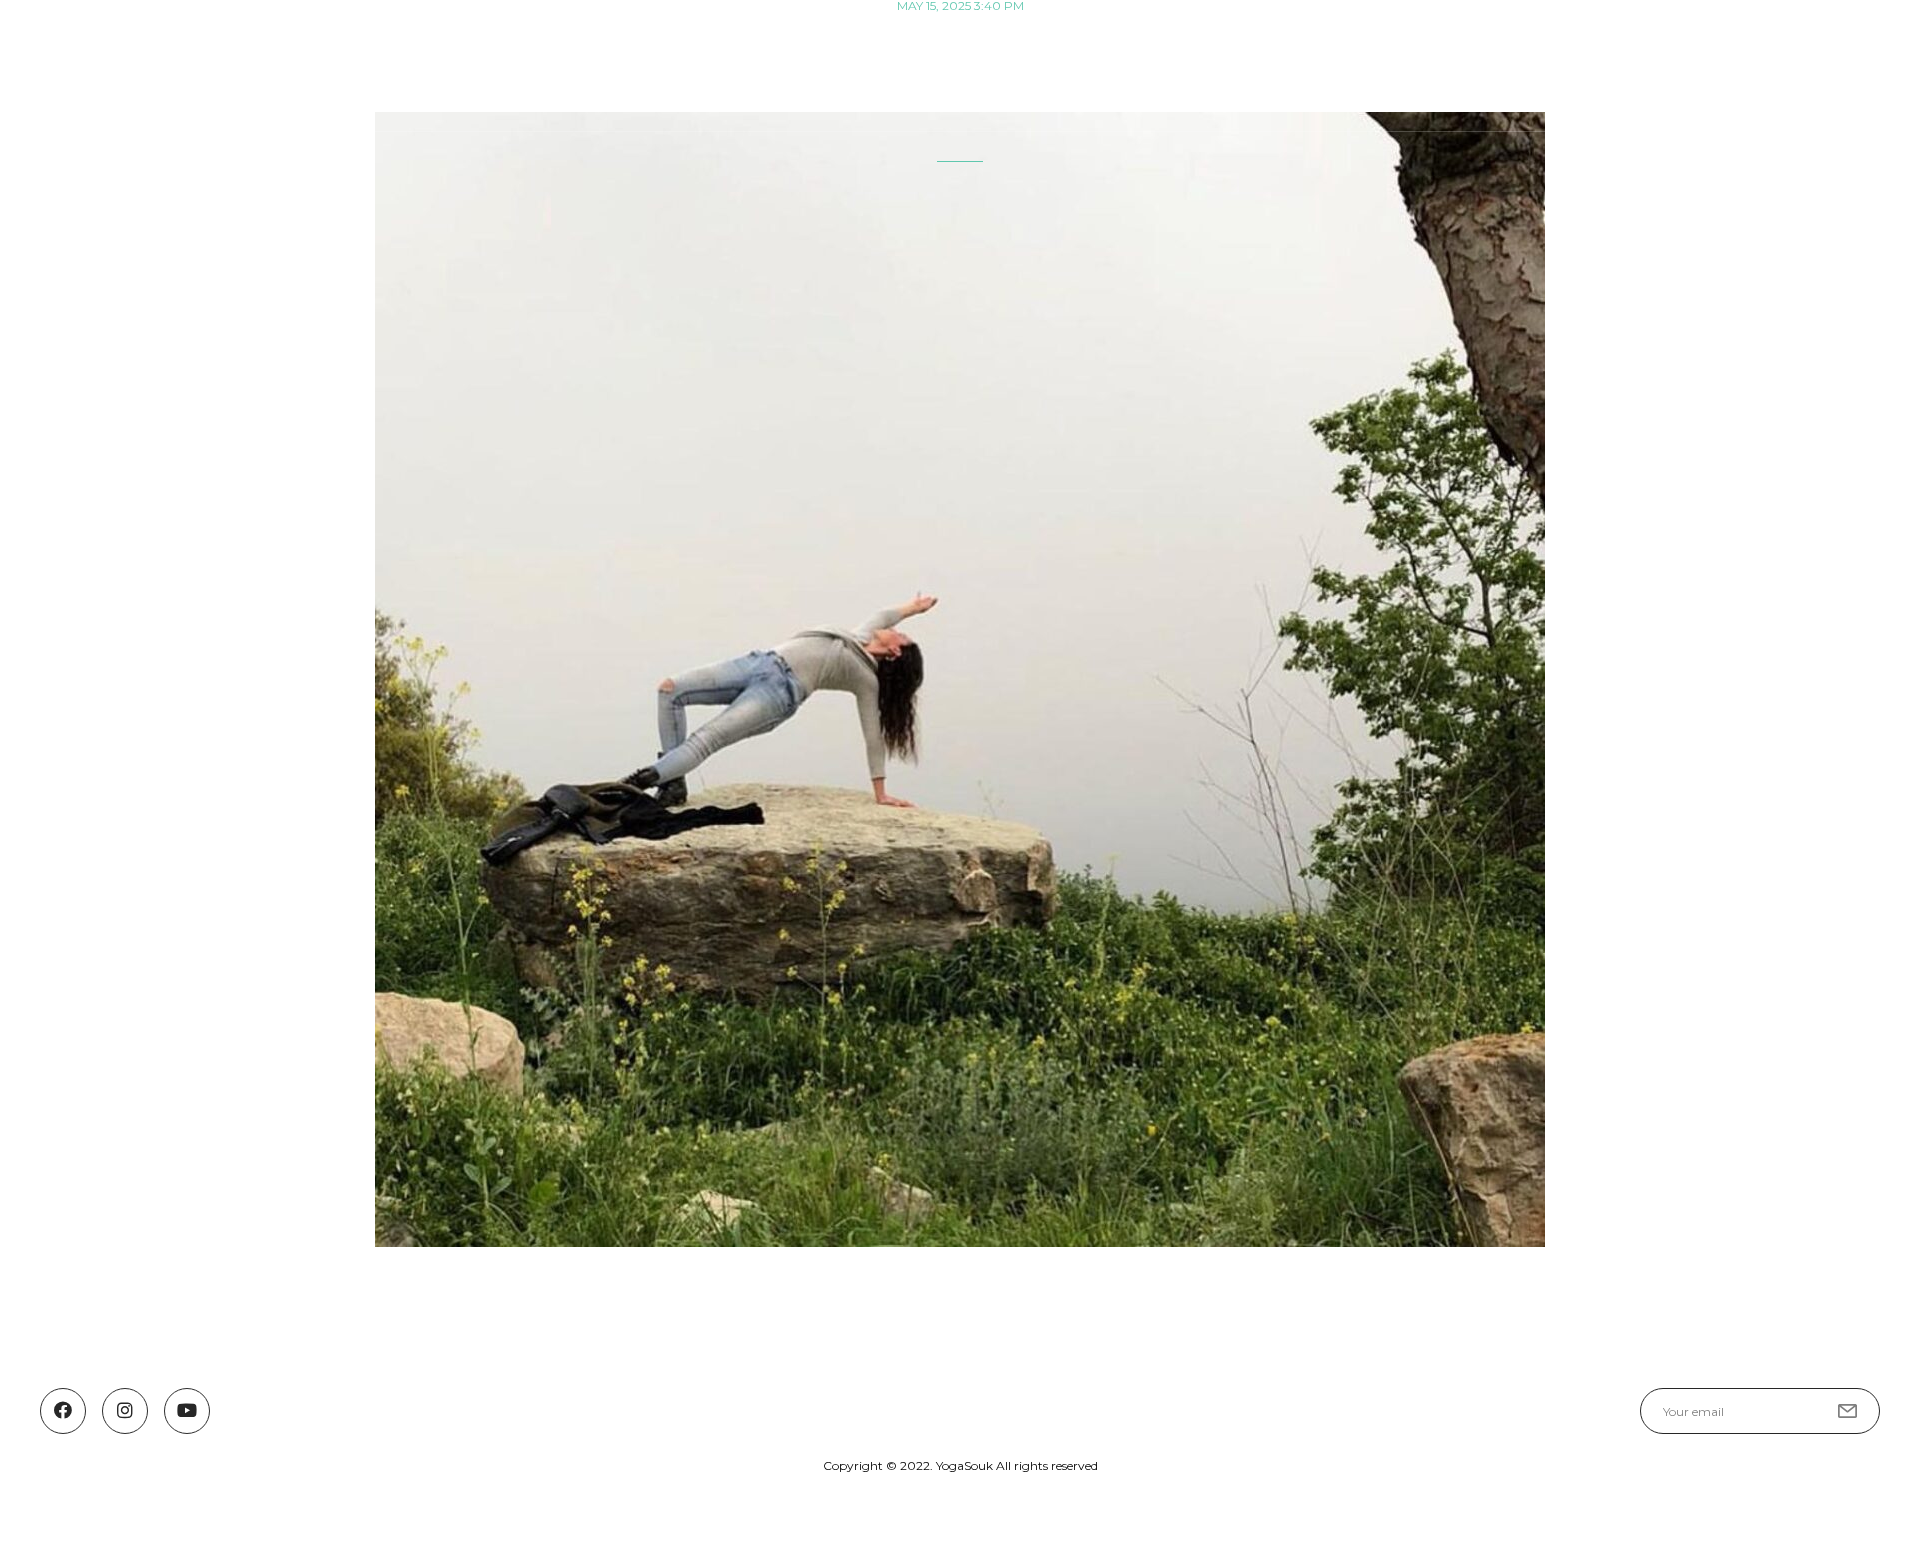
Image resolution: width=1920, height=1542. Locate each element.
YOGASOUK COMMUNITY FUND (1673, 63)
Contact (1848, 63)
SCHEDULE (1273, 63)
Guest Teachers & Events (1442, 63)
